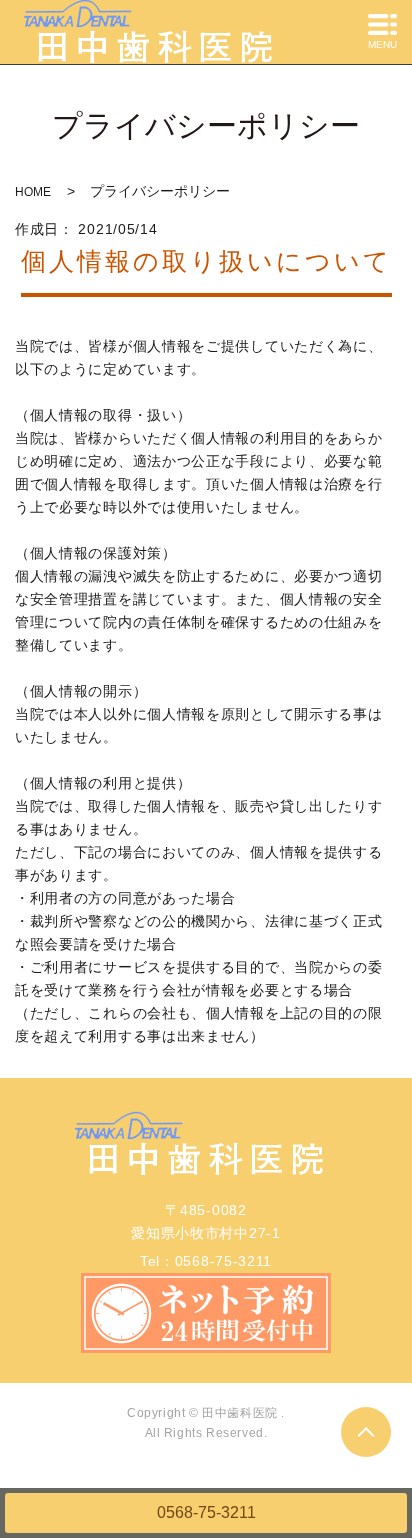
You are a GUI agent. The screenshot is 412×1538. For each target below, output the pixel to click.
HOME (33, 192)
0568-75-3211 (206, 1512)
